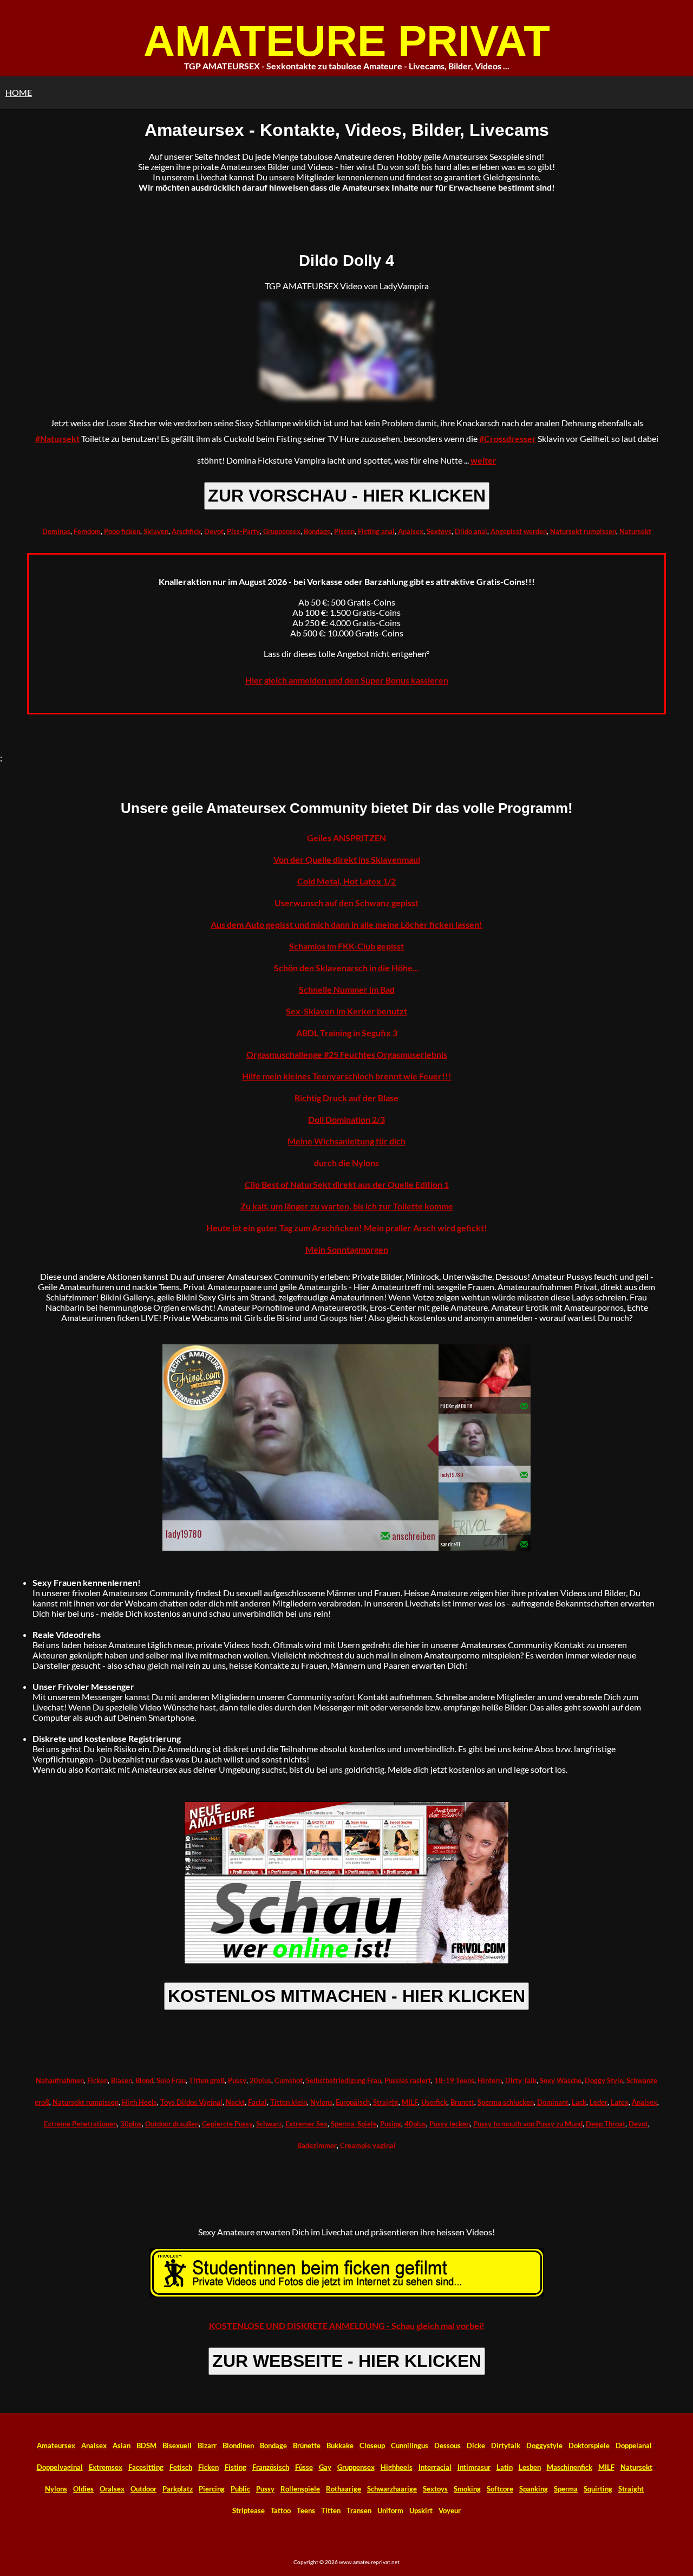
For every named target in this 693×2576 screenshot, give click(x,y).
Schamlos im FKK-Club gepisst (346, 946)
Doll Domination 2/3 (346, 1119)
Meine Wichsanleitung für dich (346, 1141)
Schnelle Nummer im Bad (347, 989)
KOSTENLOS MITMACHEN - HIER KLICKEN (346, 1996)
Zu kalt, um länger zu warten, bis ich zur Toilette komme (347, 1206)
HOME (19, 92)
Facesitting (146, 2467)
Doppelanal (634, 2445)
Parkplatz (178, 2489)
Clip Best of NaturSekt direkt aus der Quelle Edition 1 (347, 1184)
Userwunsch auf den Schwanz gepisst (346, 903)
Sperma (566, 2489)
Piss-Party (243, 531)
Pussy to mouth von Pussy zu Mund (528, 2124)
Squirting (598, 2489)
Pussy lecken (450, 2124)
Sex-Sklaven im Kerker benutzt (346, 1011)
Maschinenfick (570, 2467)
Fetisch (181, 2467)
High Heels (139, 2102)
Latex (620, 2102)
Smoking (467, 2489)
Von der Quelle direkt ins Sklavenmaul (347, 859)
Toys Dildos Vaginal (191, 2102)
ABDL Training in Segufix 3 (347, 1033)
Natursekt (635, 531)
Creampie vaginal (368, 2145)
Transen (359, 2510)
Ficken (97, 2080)
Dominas (56, 531)
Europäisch (353, 2102)
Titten (331, 2510)
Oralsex (112, 2489)
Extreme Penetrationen (80, 2124)
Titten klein (289, 2102)
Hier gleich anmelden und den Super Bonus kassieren (347, 680)
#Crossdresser (508, 438)
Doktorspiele (589, 2445)
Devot (214, 531)
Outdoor (143, 2489)
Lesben (530, 2467)
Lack (579, 2102)
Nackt (235, 2102)
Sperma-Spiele (354, 2124)
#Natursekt (57, 438)
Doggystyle (544, 2445)
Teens (306, 2510)
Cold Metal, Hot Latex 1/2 (346, 881)
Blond (144, 2080)
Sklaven (156, 531)
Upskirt (421, 2510)
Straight (386, 2102)
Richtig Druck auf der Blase (346, 1098)
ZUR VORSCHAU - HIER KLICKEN (347, 496)
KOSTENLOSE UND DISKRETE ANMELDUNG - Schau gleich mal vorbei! (347, 2325)
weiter (483, 460)
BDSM (146, 2445)
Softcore (500, 2489)
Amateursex (56, 2445)
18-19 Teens (454, 2080)
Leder (599, 2102)
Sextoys (439, 531)
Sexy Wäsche (561, 2080)
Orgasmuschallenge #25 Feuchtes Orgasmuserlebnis (347, 1054)
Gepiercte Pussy (227, 2124)
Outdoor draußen (172, 2124)
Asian (122, 2445)
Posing (391, 2124)
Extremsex (106, 2467)
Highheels (397, 2467)
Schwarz (269, 2124)
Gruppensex (282, 531)
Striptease (249, 2510)
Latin (505, 2467)
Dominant (553, 2102)
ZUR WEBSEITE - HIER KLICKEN (347, 2361)
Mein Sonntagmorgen (347, 1249)
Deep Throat (606, 2124)
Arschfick (186, 531)
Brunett (462, 2102)
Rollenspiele (300, 2489)
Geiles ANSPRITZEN (346, 838)
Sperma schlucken (506, 2102)
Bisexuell (177, 2445)
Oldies (83, 2489)
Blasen (122, 2080)
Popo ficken (122, 531)
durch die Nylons (346, 1163)
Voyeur (450, 2510)
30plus (131, 2124)
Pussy (237, 2080)
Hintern (490, 2080)
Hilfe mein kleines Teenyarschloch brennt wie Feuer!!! (347, 1076)
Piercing (212, 2489)
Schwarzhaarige (392, 2489)
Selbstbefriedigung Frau (344, 2080)
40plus (415, 2124)
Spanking (534, 2489)
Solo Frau (171, 2080)
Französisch (271, 2467)
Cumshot (289, 2080)
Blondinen (238, 2445)
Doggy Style (604, 2080)
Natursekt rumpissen (583, 531)
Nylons (321, 2102)
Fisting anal (376, 531)
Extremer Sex (306, 2124)
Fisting (236, 2467)
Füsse (304, 2467)
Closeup (372, 2445)
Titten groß (207, 2080)
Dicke (476, 2445)
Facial (257, 2102)
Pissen (344, 531)
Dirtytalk (506, 2445)
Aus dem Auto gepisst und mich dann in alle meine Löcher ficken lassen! (346, 924)
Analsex (411, 531)
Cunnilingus (410, 2445)
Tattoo (281, 2510)
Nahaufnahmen (60, 2080)
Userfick (434, 2102)
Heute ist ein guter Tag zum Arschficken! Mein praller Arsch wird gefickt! (347, 1228)
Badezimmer (317, 2145)
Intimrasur (474, 2467)
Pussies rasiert (408, 2080)
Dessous (447, 2445)
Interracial (435, 2467)
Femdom (87, 531)
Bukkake (340, 2445)
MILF (410, 2102)
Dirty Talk (521, 2080)
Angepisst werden (519, 531)
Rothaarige (344, 2489)
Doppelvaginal (60, 2467)
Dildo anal (471, 531)
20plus (260, 2080)
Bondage (317, 531)
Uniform (390, 2510)
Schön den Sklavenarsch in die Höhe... (346, 968)
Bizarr (207, 2445)
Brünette (307, 2445)
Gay (325, 2467)
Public (240, 2489)
